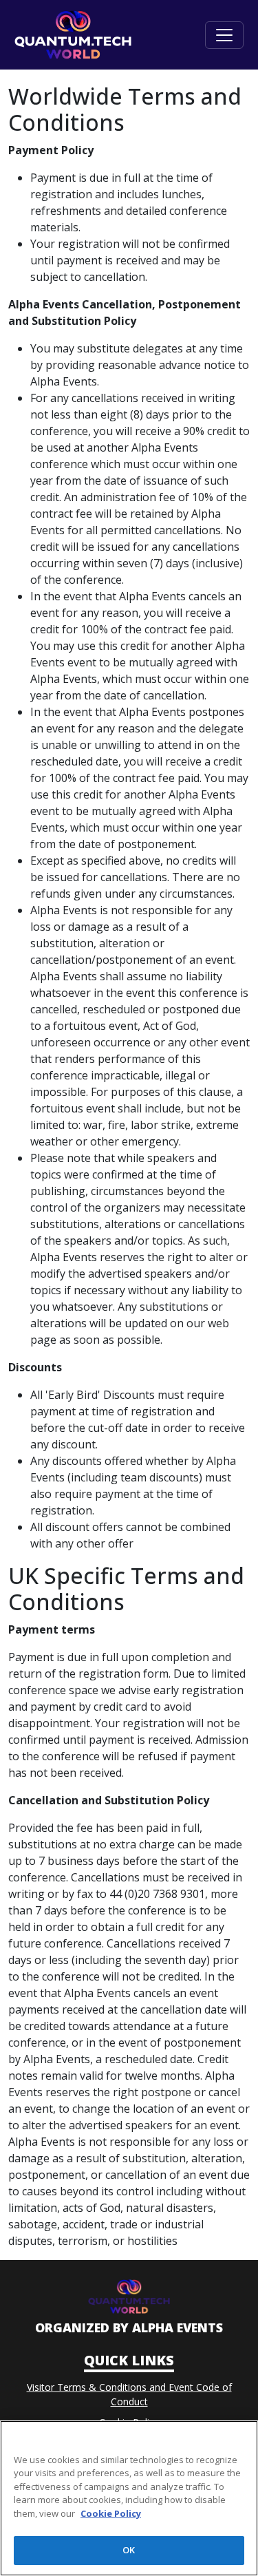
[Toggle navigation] (224, 35)
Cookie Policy (129, 2422)
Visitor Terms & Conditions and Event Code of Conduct (129, 2394)
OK (129, 2550)
